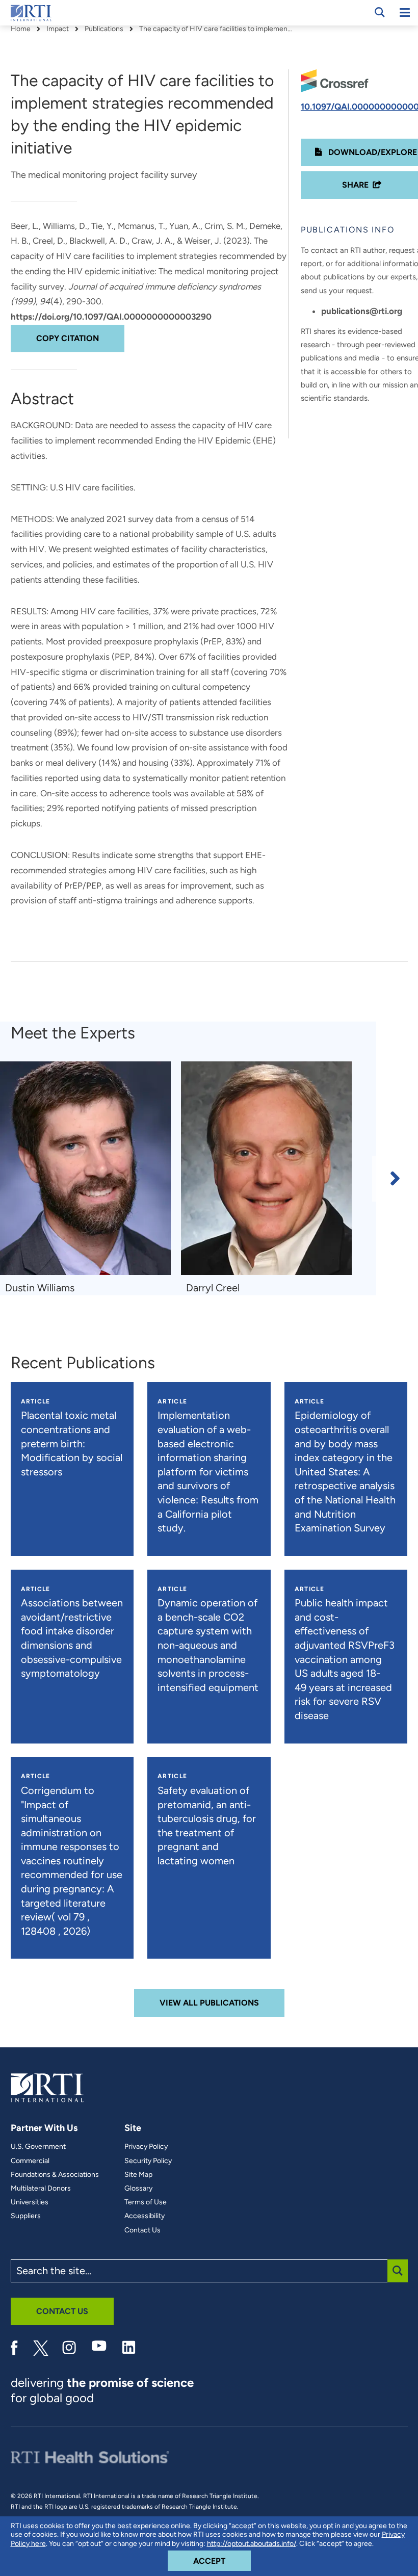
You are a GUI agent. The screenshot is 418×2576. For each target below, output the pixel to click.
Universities (30, 2202)
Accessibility (145, 2216)
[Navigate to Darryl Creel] (266, 1168)
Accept (222, 2561)
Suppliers (26, 2216)
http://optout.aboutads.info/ (252, 2544)
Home (21, 29)
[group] (90, 1178)
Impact (58, 29)
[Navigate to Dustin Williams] (85, 1168)
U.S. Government (38, 2147)
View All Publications (209, 2003)
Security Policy (148, 2161)
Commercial (30, 2161)
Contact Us (142, 2230)
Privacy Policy (146, 2147)
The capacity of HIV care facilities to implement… (216, 29)
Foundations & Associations (55, 2175)
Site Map (138, 2175)
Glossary (138, 2189)
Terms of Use (146, 2202)
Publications (104, 29)
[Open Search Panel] (380, 12)
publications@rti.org (362, 311)
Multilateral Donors (41, 2189)
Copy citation (68, 338)
